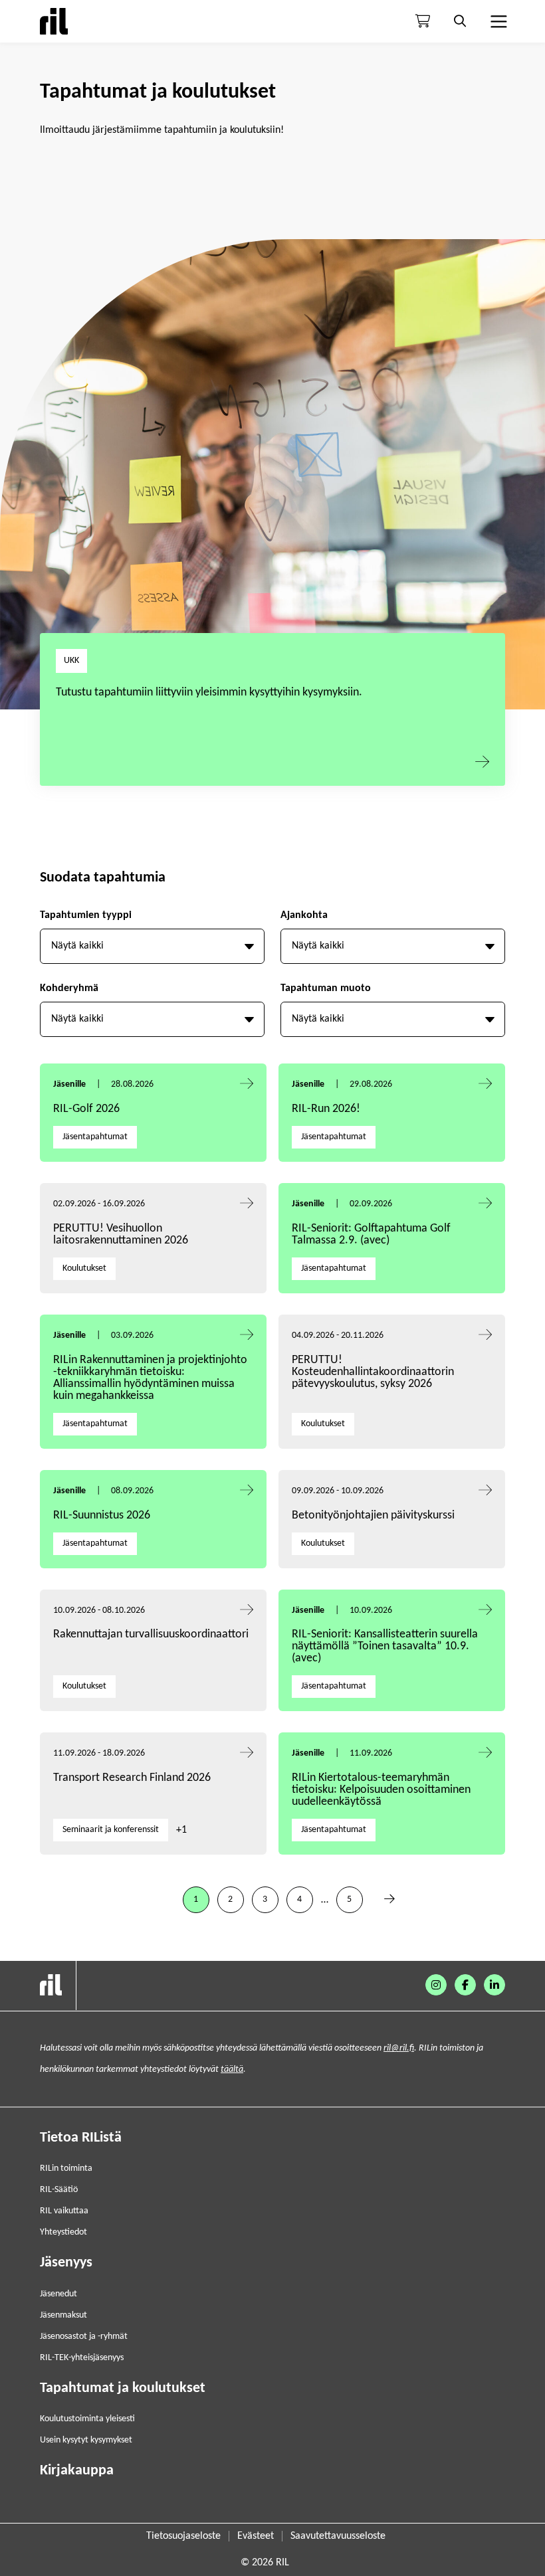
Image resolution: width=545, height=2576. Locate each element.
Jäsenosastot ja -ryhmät (84, 2337)
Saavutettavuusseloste (338, 2536)
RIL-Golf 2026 (86, 1109)
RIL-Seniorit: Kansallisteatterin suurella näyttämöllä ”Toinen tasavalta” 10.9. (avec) (385, 1646)
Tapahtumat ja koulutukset (123, 2388)
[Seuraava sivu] (389, 1900)
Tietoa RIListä (81, 2138)
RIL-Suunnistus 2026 (102, 1516)
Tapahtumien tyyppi (86, 915)
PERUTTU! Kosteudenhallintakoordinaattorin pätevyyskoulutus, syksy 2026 (373, 1372)
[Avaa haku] (460, 21)
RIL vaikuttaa (64, 2211)
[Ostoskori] (423, 21)
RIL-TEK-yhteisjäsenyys (82, 2358)
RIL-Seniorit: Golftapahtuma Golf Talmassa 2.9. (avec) (371, 1235)
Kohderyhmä (69, 988)
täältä (232, 2070)
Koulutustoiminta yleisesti (87, 2419)
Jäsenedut (58, 2294)
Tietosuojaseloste (183, 2536)
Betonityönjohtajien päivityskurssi (375, 1516)
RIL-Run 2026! (326, 1109)
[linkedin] (494, 1985)
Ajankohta (304, 915)
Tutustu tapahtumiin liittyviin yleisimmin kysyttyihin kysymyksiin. (209, 692)
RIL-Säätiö (59, 2190)
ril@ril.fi (399, 2048)
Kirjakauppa (77, 2471)
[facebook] (465, 1985)
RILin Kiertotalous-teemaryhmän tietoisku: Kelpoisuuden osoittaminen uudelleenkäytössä (381, 1790)
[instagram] (436, 1985)
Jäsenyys (66, 2263)
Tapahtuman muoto (326, 988)
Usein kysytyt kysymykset (86, 2440)
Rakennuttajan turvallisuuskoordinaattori (151, 1634)
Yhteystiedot (63, 2232)
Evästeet (256, 2536)
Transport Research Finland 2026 (132, 1778)
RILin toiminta (66, 2168)
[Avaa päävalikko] (497, 21)
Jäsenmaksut (63, 2315)
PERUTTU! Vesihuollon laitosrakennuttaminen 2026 (121, 1235)
